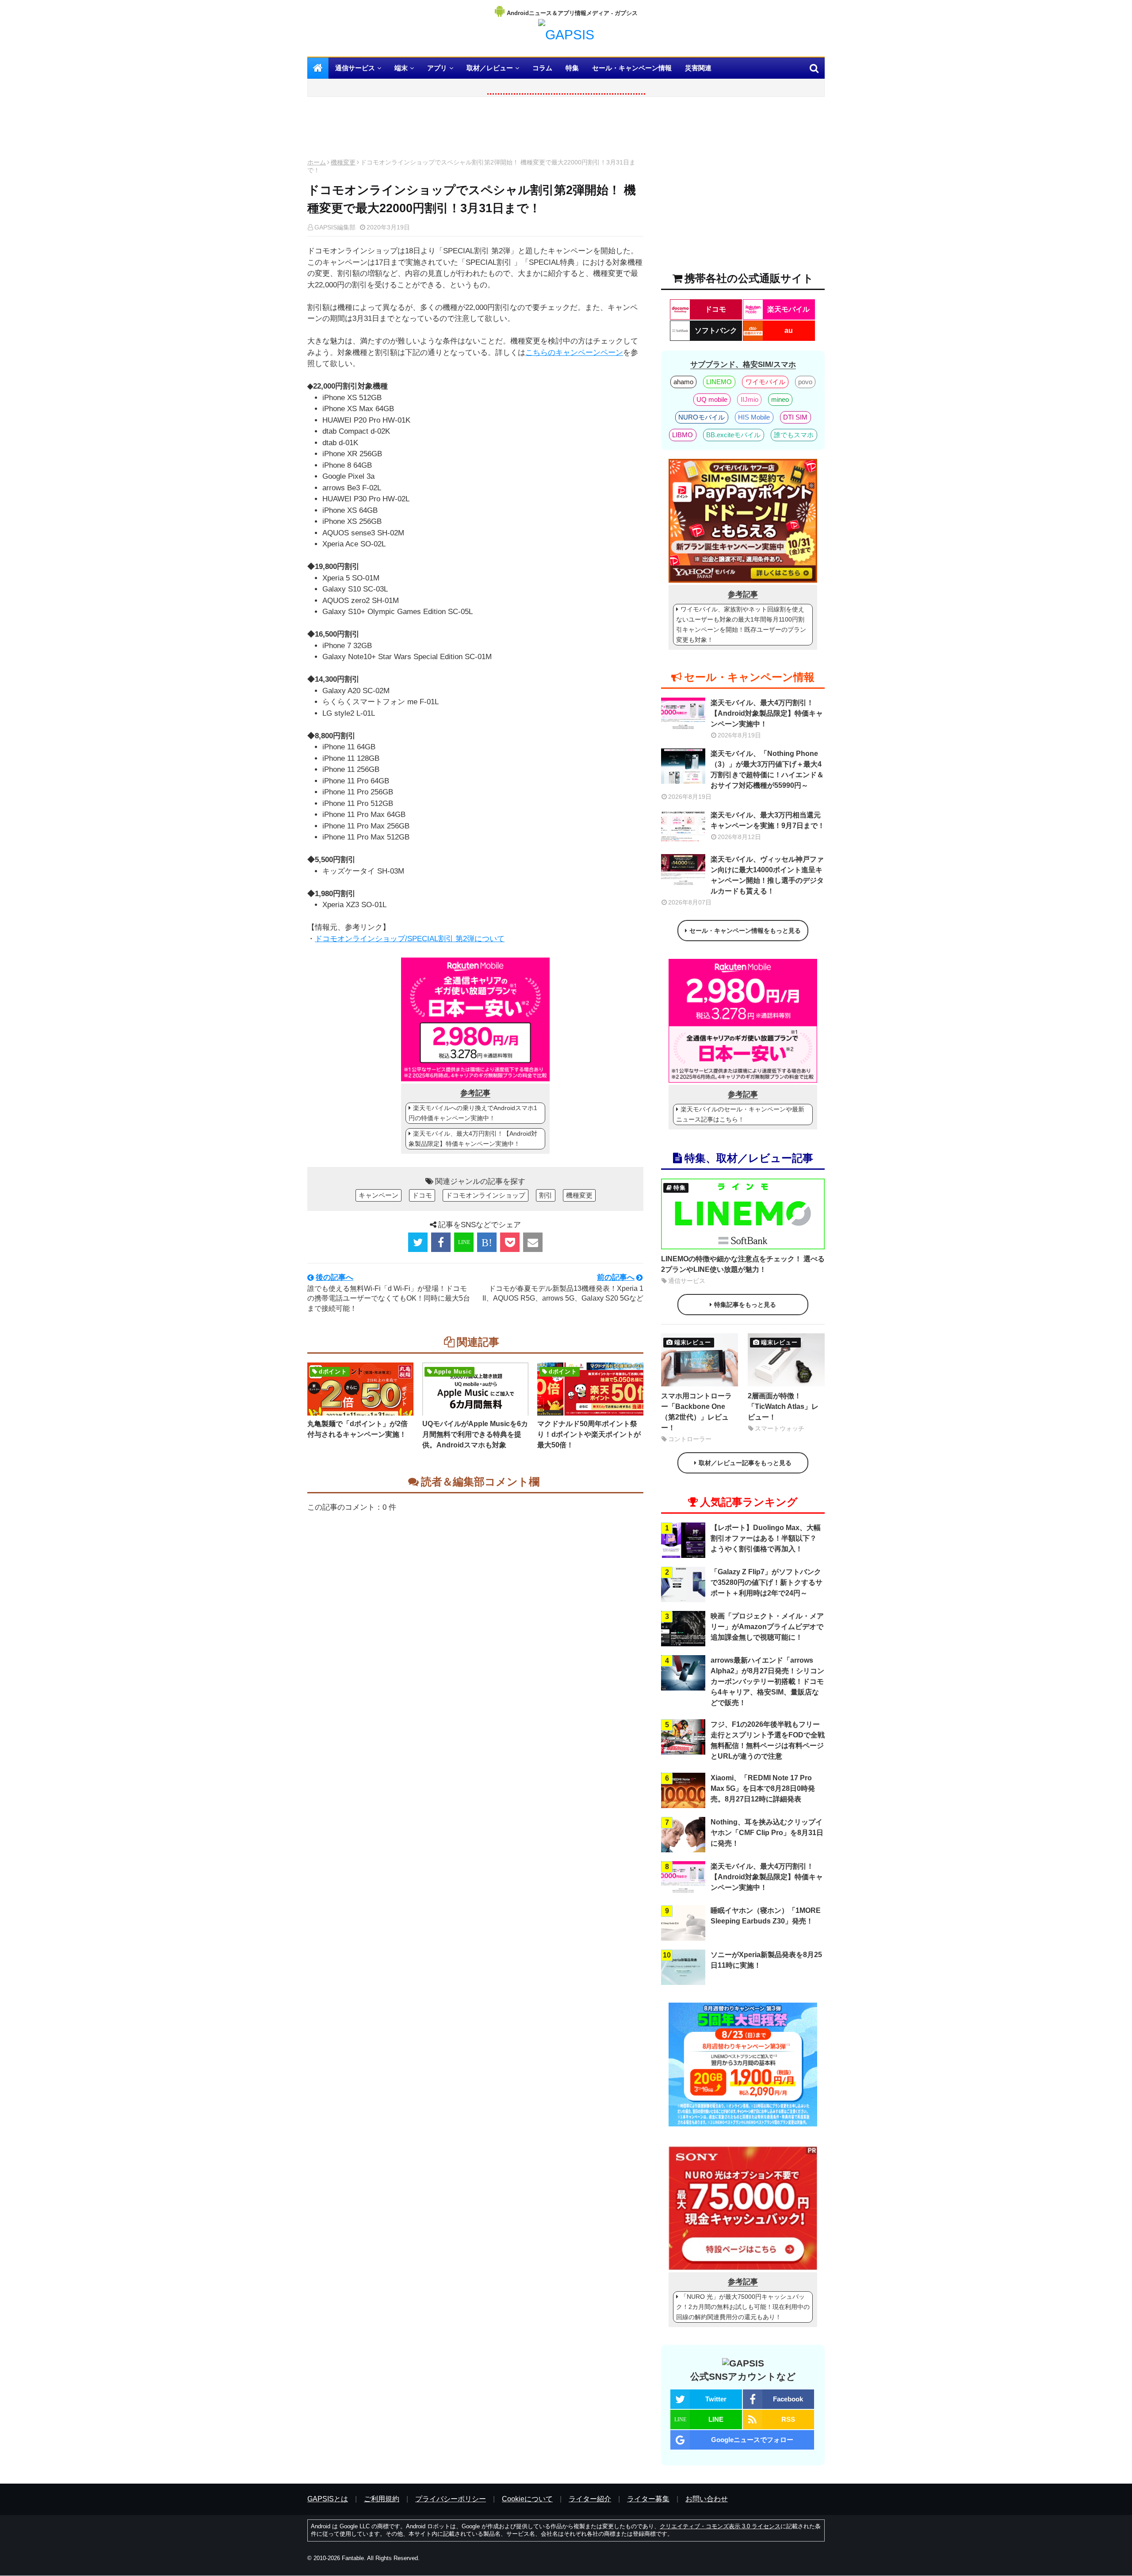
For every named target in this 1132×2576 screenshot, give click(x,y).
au (789, 330)
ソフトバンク (716, 330)
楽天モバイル (788, 309)
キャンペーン (379, 1195)
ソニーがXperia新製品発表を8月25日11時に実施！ (766, 1960)
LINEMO (719, 382)
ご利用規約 (382, 2499)
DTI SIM (795, 417)
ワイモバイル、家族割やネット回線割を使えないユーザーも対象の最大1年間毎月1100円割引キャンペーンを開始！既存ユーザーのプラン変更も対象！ (741, 624)
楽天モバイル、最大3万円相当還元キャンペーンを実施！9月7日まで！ (768, 820)
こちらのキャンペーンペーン (574, 353)
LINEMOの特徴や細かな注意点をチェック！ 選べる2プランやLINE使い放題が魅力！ (743, 1264)
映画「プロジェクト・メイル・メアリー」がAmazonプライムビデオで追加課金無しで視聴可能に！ (767, 1627)
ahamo (683, 382)
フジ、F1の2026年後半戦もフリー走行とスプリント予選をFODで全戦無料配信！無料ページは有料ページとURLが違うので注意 (768, 1740)
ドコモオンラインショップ (486, 1195)
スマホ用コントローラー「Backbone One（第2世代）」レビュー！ (696, 1412)
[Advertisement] (475, 130)
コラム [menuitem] (542, 68)
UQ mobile (712, 399)
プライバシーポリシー (451, 2499)
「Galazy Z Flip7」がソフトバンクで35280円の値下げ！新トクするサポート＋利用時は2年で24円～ (767, 1582)
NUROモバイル (702, 417)
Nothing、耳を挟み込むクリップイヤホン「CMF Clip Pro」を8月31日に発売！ (767, 1833)
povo (805, 382)
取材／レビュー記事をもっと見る (745, 1463)
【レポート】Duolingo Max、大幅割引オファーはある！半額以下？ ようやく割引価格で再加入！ (766, 1538)
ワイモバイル (765, 382)
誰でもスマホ (794, 435)
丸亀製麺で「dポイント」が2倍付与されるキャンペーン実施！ (358, 1429)
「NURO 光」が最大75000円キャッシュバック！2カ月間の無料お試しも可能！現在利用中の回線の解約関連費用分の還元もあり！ (743, 2307)
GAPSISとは (328, 2499)
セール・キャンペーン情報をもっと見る (745, 931)
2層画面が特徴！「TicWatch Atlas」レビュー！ (783, 1406)
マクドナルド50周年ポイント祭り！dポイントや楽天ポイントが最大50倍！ (589, 1434)
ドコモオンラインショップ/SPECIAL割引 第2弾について (410, 939)
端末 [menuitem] (401, 68)
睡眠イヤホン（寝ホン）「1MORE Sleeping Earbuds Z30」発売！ (766, 1916)
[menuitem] (318, 68)
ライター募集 (648, 2499)
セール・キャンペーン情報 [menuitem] (632, 68)
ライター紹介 (590, 2499)
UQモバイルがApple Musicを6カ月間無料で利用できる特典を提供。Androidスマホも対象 (475, 1434)
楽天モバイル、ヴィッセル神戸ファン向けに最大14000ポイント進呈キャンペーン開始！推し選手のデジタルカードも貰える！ (767, 875)
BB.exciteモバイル (733, 435)
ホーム (317, 162)
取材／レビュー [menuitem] (490, 68)
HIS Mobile (754, 417)
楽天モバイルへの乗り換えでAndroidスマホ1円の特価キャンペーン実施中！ (473, 1113)
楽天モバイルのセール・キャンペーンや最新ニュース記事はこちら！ (740, 1114)
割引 (546, 1195)
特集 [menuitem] (572, 68)
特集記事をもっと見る (745, 1305)
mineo (780, 399)
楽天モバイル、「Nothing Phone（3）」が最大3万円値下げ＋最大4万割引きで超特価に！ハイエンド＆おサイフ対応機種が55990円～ (767, 769)
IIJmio (750, 399)
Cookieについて (527, 2499)
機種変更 (343, 162)
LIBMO (683, 435)
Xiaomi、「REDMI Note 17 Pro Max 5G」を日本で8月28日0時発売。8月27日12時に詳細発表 (763, 1788)
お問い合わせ (707, 2499)
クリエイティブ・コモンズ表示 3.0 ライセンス (720, 2526)
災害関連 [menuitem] (698, 68)
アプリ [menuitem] (437, 68)
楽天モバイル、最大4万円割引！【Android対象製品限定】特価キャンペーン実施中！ (473, 1139)
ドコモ (422, 1195)
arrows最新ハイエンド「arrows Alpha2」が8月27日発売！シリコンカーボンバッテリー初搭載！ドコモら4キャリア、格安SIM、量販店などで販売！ (767, 1681)
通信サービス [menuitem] (355, 68)
